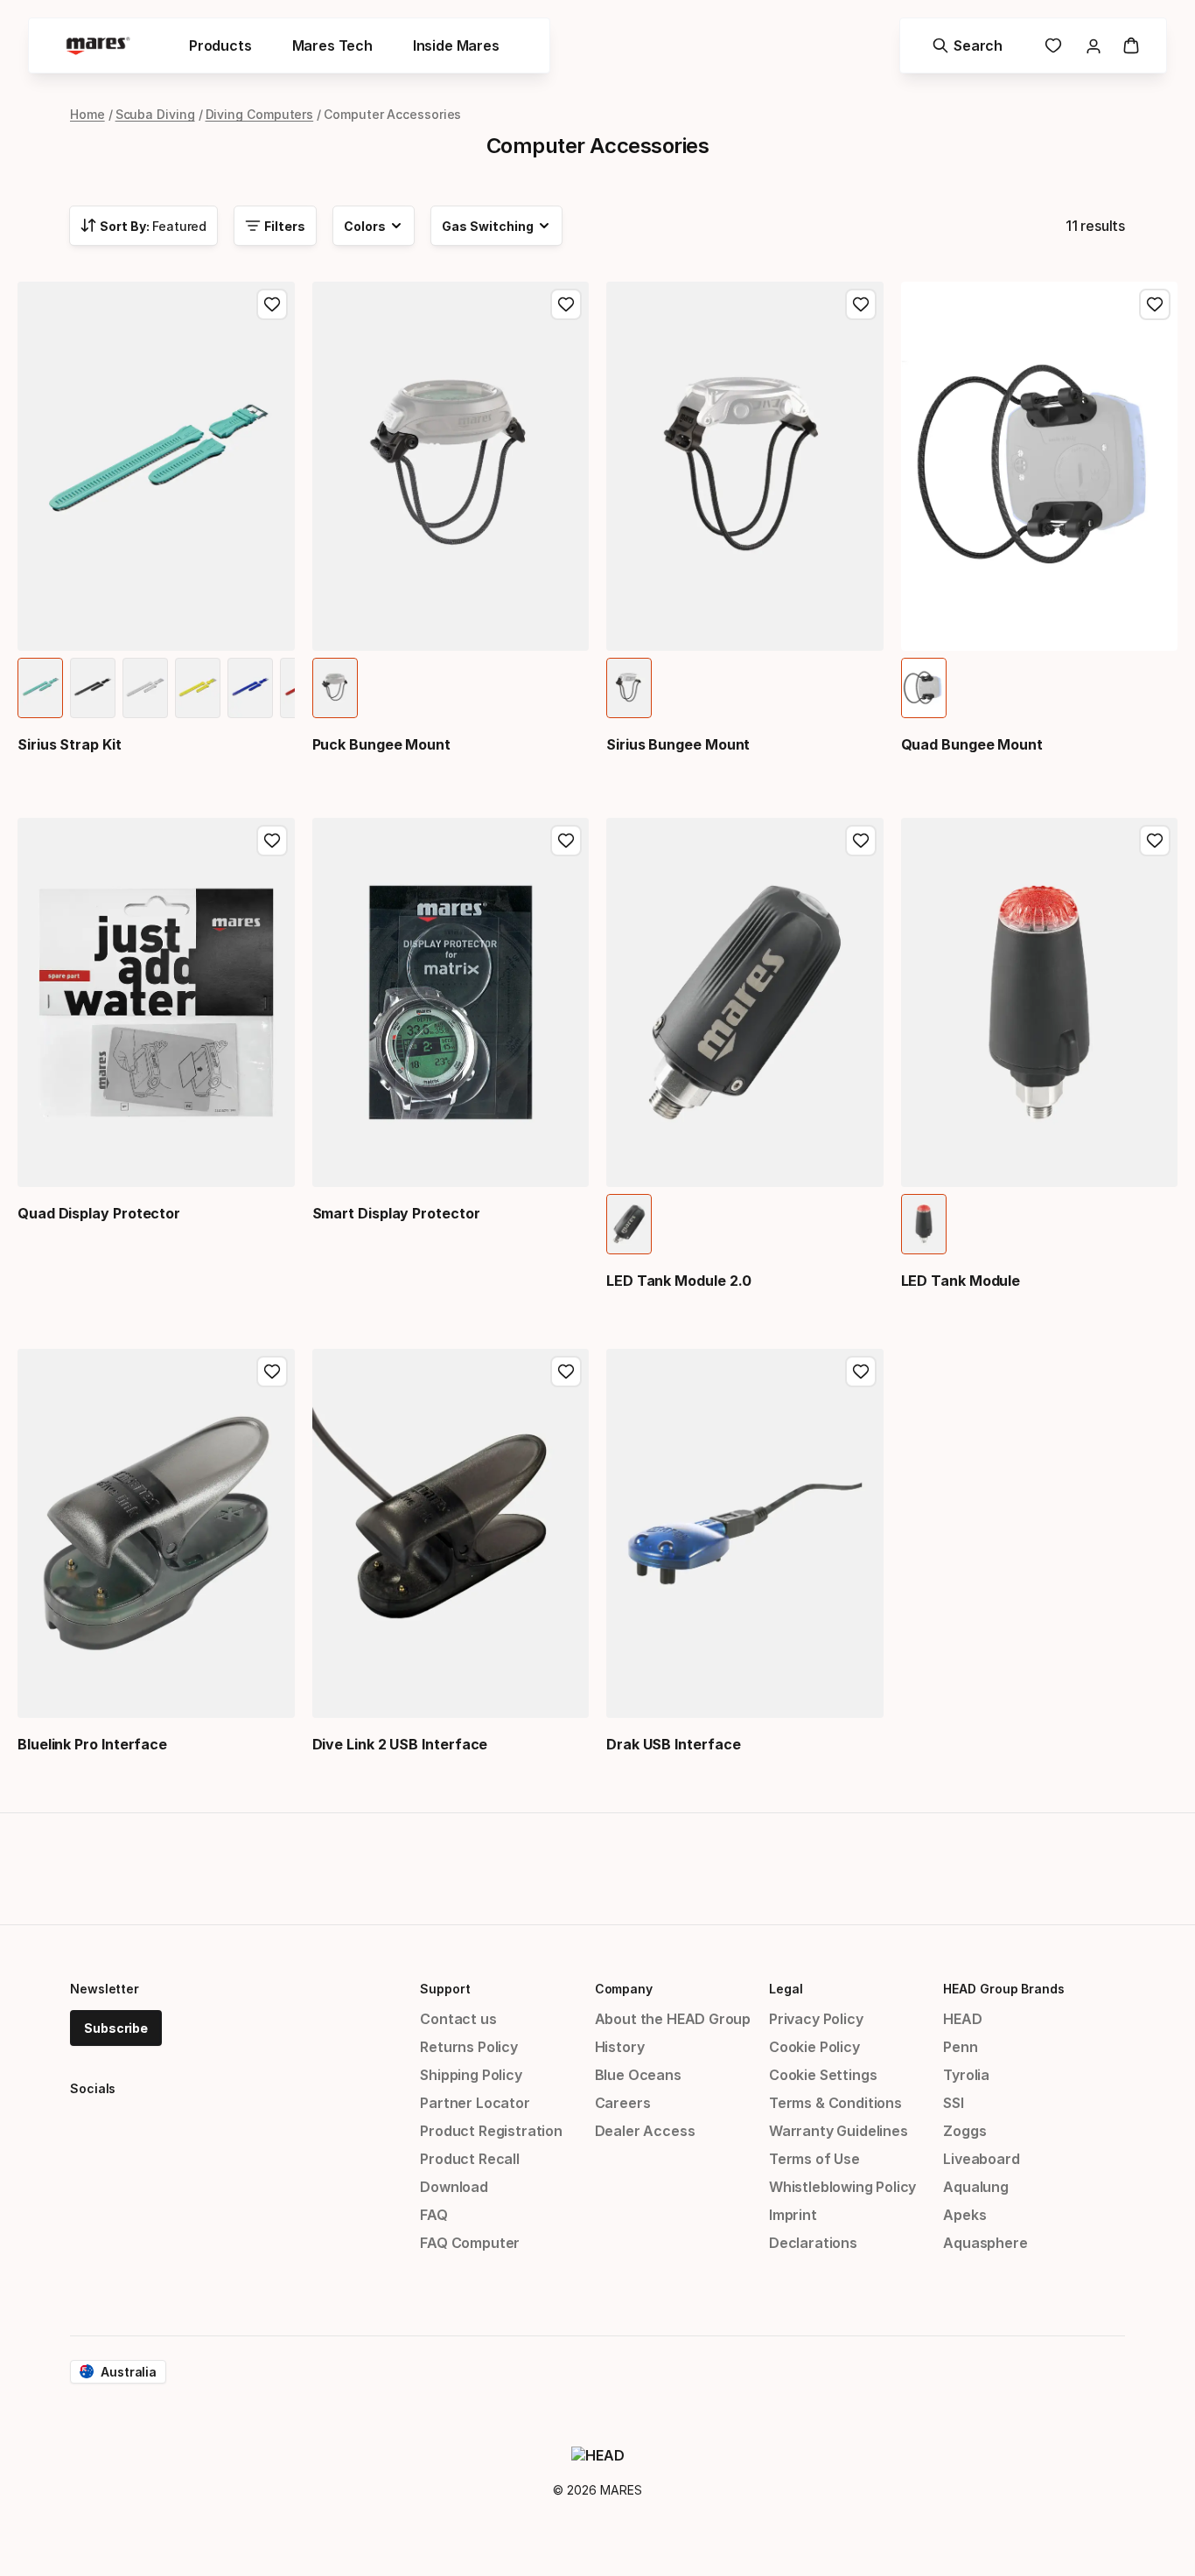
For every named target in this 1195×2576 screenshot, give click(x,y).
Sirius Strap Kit (70, 744)
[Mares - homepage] (98, 46)
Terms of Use (814, 2159)
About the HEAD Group (673, 2019)
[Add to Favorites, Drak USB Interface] (861, 1372)
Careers (623, 2103)
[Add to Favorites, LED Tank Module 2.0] (861, 841)
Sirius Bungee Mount (678, 744)
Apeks (964, 2215)
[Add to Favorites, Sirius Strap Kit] (272, 304)
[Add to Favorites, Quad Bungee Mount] (1155, 304)
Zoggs (964, 2131)
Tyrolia (966, 2075)
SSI (953, 2103)
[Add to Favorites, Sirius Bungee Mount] (861, 304)
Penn (960, 2047)
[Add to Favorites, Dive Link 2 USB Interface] (566, 1372)
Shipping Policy (471, 2075)
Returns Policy (469, 2047)
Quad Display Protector (99, 1213)
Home (87, 114)
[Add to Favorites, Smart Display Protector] (566, 841)
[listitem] (40, 688)
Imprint (793, 2215)
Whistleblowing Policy (842, 2187)
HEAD (962, 2019)
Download (454, 2187)
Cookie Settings (823, 2075)
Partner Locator (475, 2103)
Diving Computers (260, 114)
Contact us (458, 2019)
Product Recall (470, 2159)
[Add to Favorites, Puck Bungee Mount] (566, 304)
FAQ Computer (470, 2243)
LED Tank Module (961, 1281)
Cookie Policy (814, 2047)
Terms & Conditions (835, 2103)
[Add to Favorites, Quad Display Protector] (272, 841)
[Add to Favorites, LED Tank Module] (1155, 841)
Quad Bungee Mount (972, 744)
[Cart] (1131, 45)
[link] (1053, 45)
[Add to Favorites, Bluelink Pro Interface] (272, 1372)
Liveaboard (981, 2159)
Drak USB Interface (674, 1744)
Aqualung (976, 2187)
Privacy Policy (816, 2019)
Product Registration (491, 2131)
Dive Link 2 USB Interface (400, 1744)
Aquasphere (985, 2243)
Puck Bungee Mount (382, 744)
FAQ (433, 2215)
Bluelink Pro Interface (92, 1744)
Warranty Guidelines (839, 2131)
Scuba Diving (155, 114)
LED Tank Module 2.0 (679, 1281)
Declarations (813, 2243)
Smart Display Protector (396, 1213)
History (620, 2047)
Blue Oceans (638, 2075)
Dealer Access (645, 2131)
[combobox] (143, 226)
